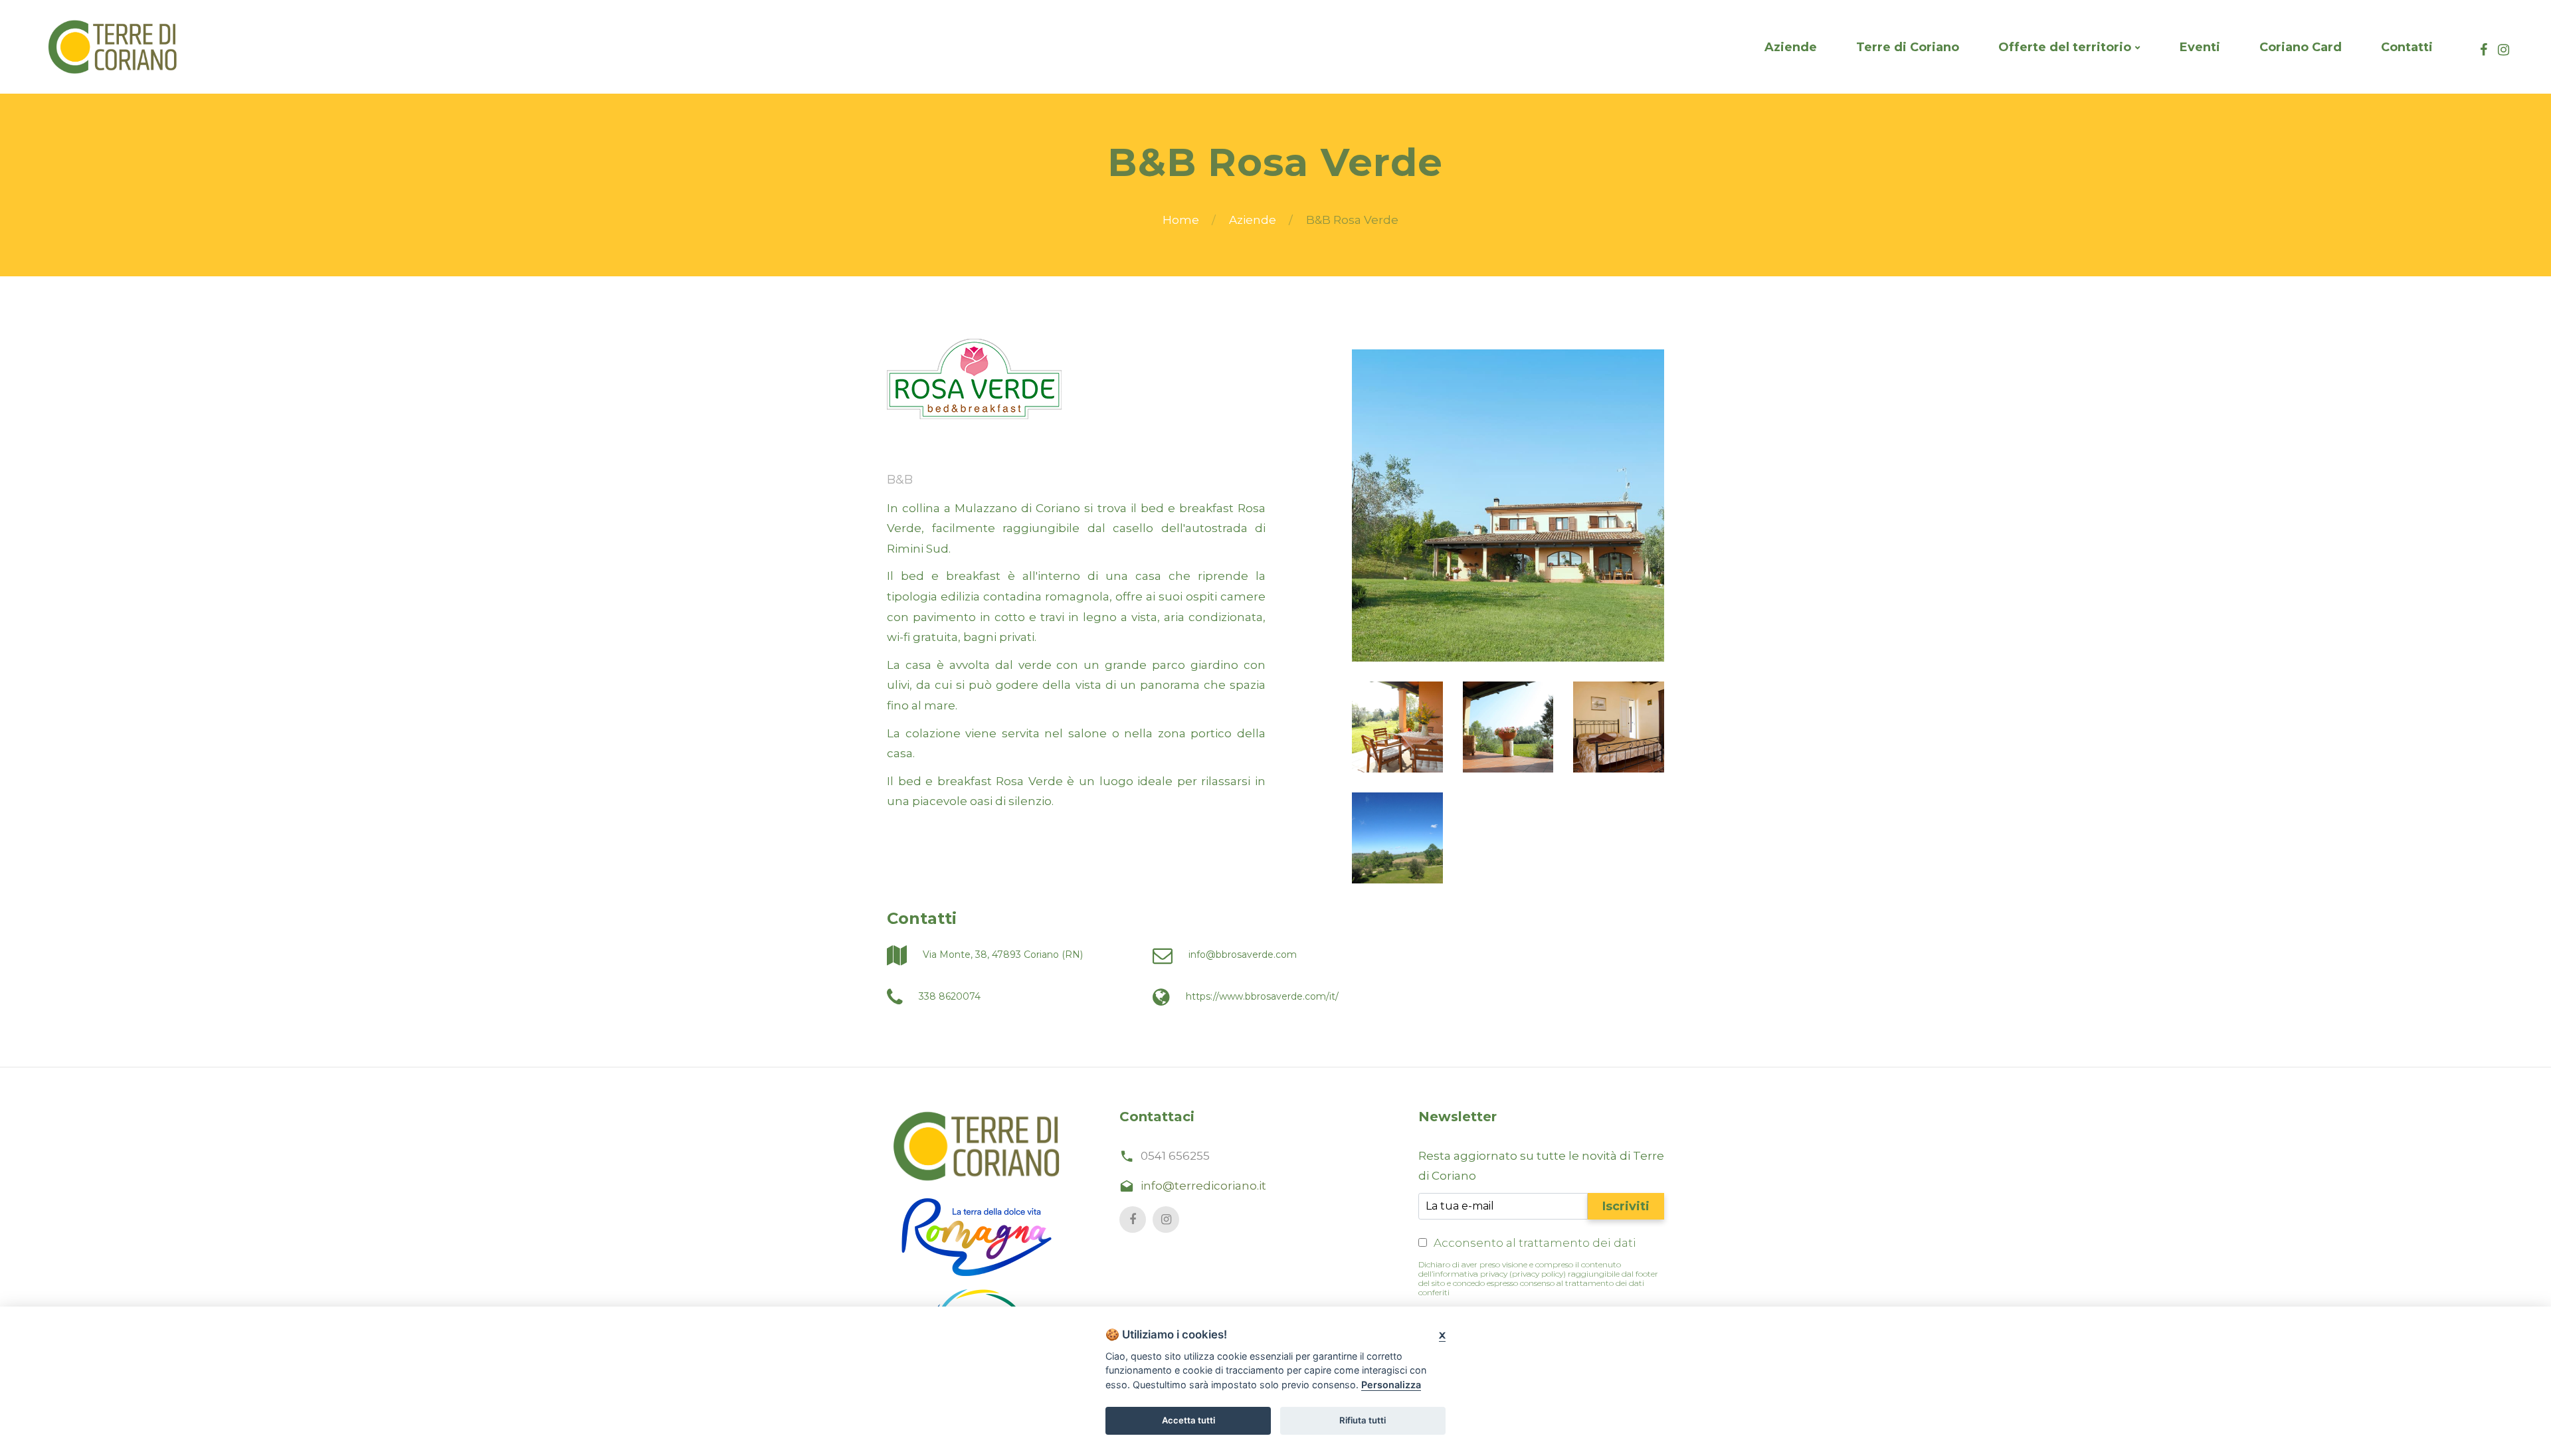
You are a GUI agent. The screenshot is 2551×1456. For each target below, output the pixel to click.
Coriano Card (2301, 47)
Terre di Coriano (1908, 47)
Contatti (2407, 47)
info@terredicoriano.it (1203, 1186)
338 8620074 (948, 996)
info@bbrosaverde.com (1241, 955)
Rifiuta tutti (1363, 1420)
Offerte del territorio (2065, 47)
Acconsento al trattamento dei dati (1535, 1243)
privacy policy (1538, 1274)
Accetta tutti (1188, 1420)
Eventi (2200, 47)
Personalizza (1391, 1385)
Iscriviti (1626, 1206)
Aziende (1791, 47)
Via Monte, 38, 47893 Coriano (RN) (1001, 955)
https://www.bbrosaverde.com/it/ (1261, 996)
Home (1181, 220)
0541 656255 (1175, 1156)
